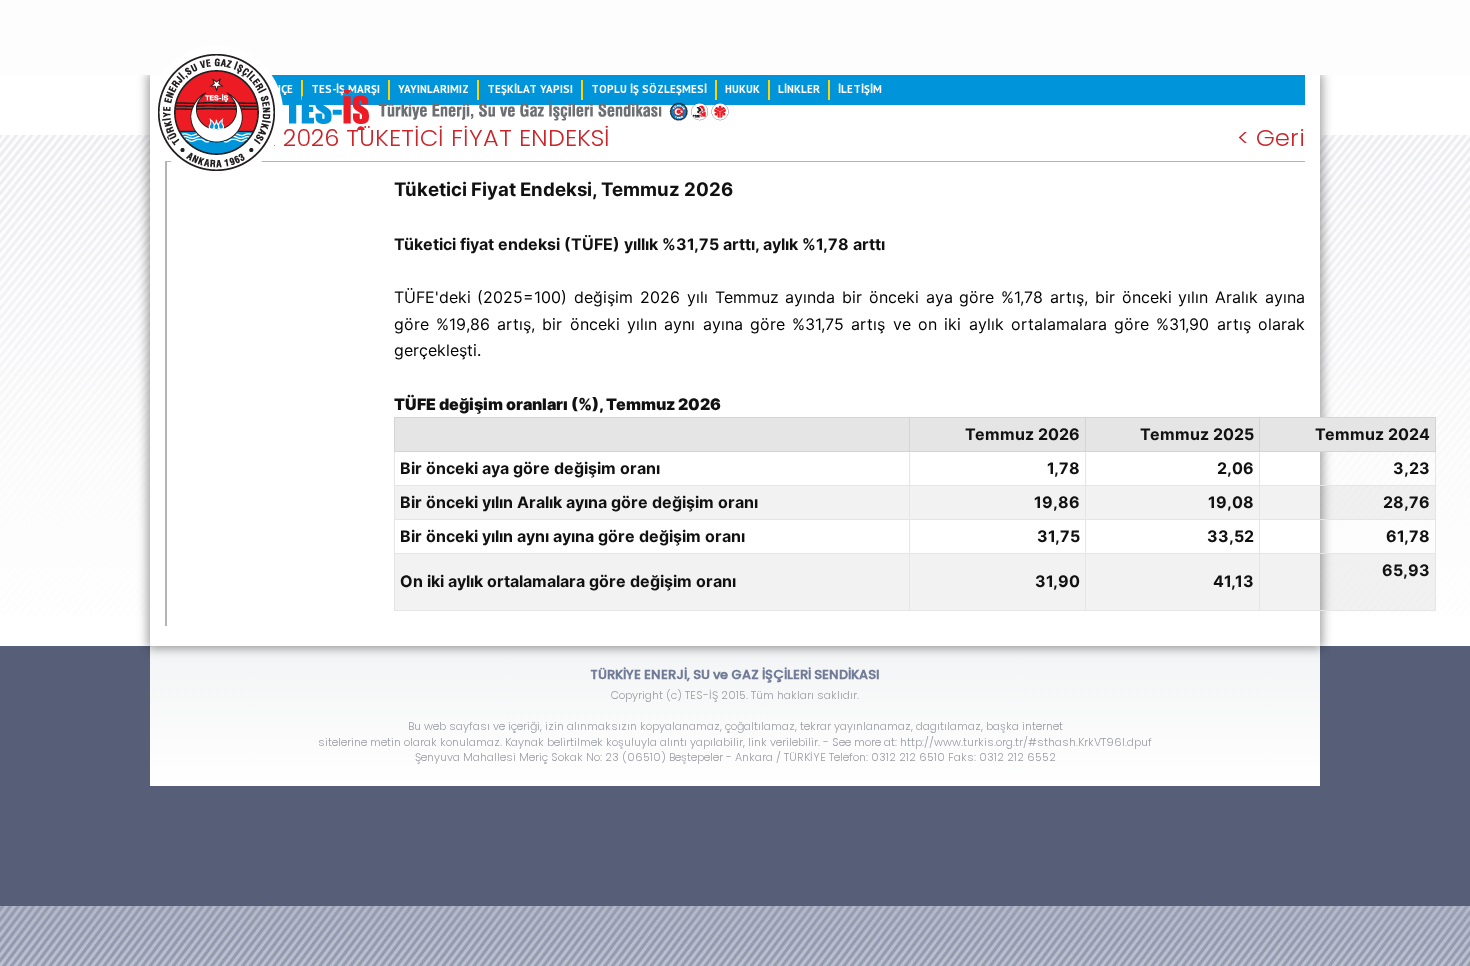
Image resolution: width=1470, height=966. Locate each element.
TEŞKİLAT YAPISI (530, 89)
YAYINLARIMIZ (433, 89)
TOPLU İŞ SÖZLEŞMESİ (649, 89)
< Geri (1271, 138)
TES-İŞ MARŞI (345, 89)
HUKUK (742, 89)
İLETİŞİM (860, 89)
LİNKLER (799, 89)
